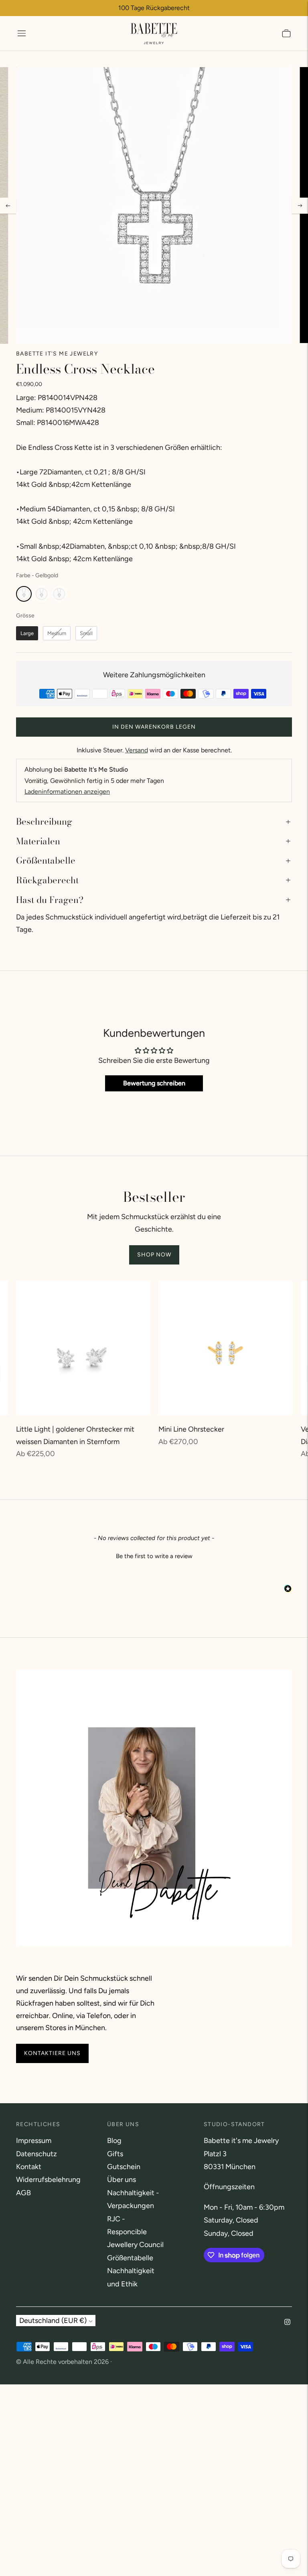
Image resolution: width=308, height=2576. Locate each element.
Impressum (34, 2141)
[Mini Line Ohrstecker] (226, 1348)
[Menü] (22, 33)
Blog (114, 2141)
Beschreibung (44, 821)
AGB (23, 2193)
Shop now (154, 1255)
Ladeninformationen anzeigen (67, 792)
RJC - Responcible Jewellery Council (135, 2232)
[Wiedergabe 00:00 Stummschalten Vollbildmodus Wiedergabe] (154, 205)
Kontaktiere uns (52, 2053)
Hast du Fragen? (50, 900)
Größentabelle (46, 860)
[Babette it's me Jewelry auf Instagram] (287, 2323)
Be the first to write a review (154, 1556)
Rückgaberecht (47, 880)
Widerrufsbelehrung (48, 2180)
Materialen (38, 841)
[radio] (24, 594)
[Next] (300, 206)
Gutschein (124, 2167)
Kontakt (29, 2167)
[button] (154, 1555)
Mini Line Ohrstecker (191, 1429)
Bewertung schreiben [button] (154, 1083)
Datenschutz (36, 2154)
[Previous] (8, 206)
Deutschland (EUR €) (53, 2321)
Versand (137, 750)
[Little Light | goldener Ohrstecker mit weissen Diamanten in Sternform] (83, 1348)
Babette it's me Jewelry (57, 354)
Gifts (115, 2154)
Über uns (122, 2180)
